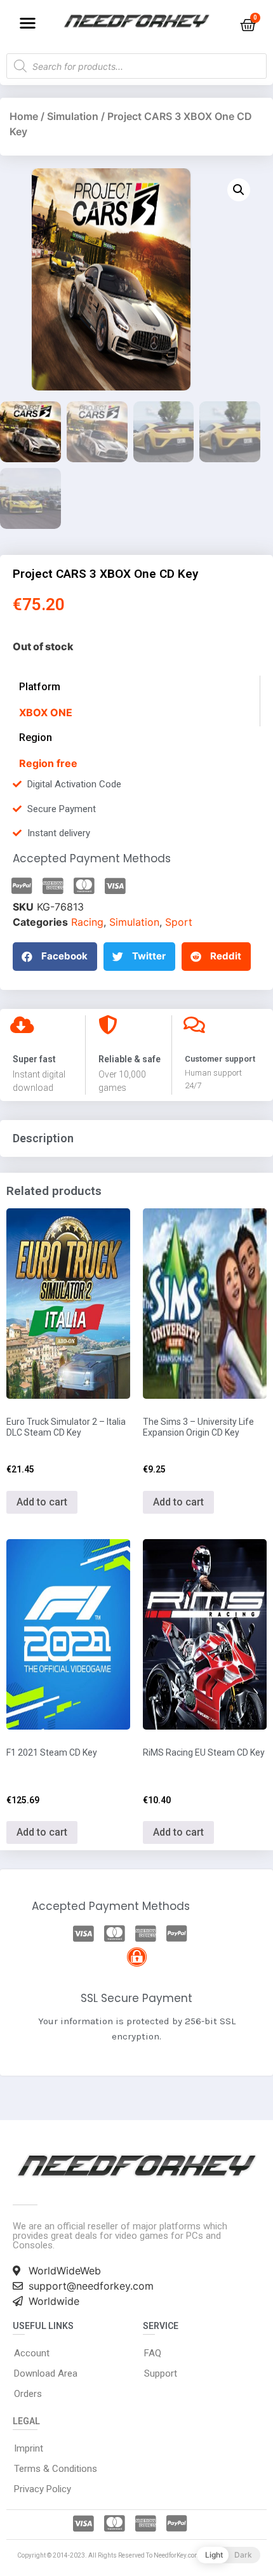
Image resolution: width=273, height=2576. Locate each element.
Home (24, 116)
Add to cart (42, 1502)
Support (161, 2373)
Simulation (73, 116)
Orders (28, 2394)
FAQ (153, 2353)
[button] (28, 23)
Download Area (46, 2373)
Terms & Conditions (56, 2469)
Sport (179, 922)
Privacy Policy (43, 2489)
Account (32, 2353)
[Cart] (248, 25)
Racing (87, 922)
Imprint (29, 2448)
